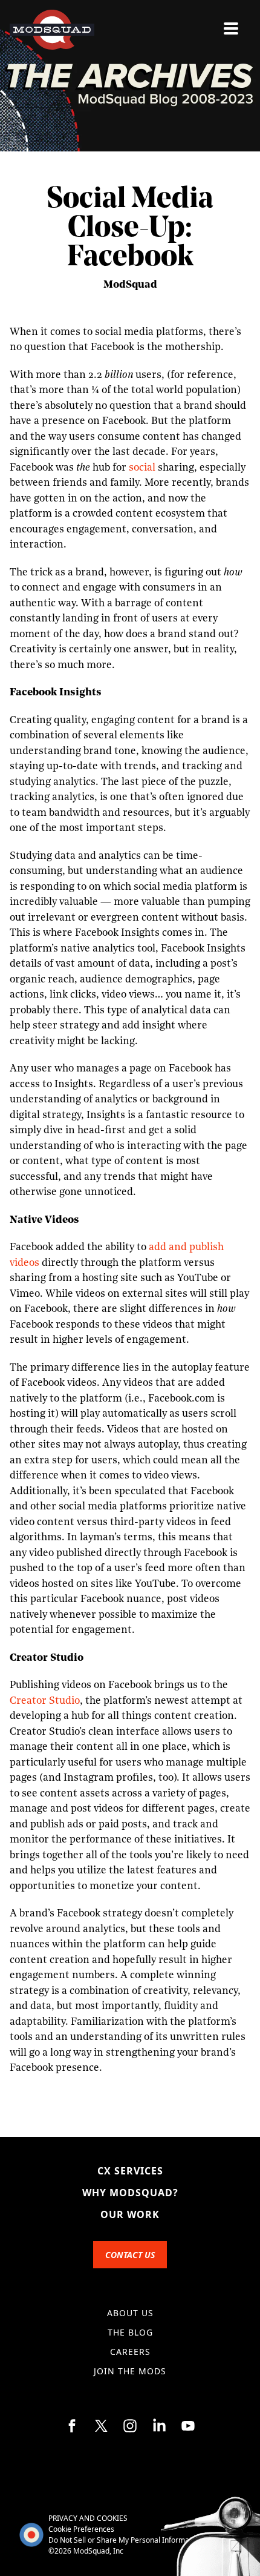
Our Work (130, 2214)
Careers (130, 2352)
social (142, 468)
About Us (130, 2313)
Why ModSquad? (130, 2193)
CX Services (130, 2171)
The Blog (130, 2332)
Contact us (130, 2255)
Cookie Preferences (81, 2529)
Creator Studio (45, 1701)
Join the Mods (130, 2371)
